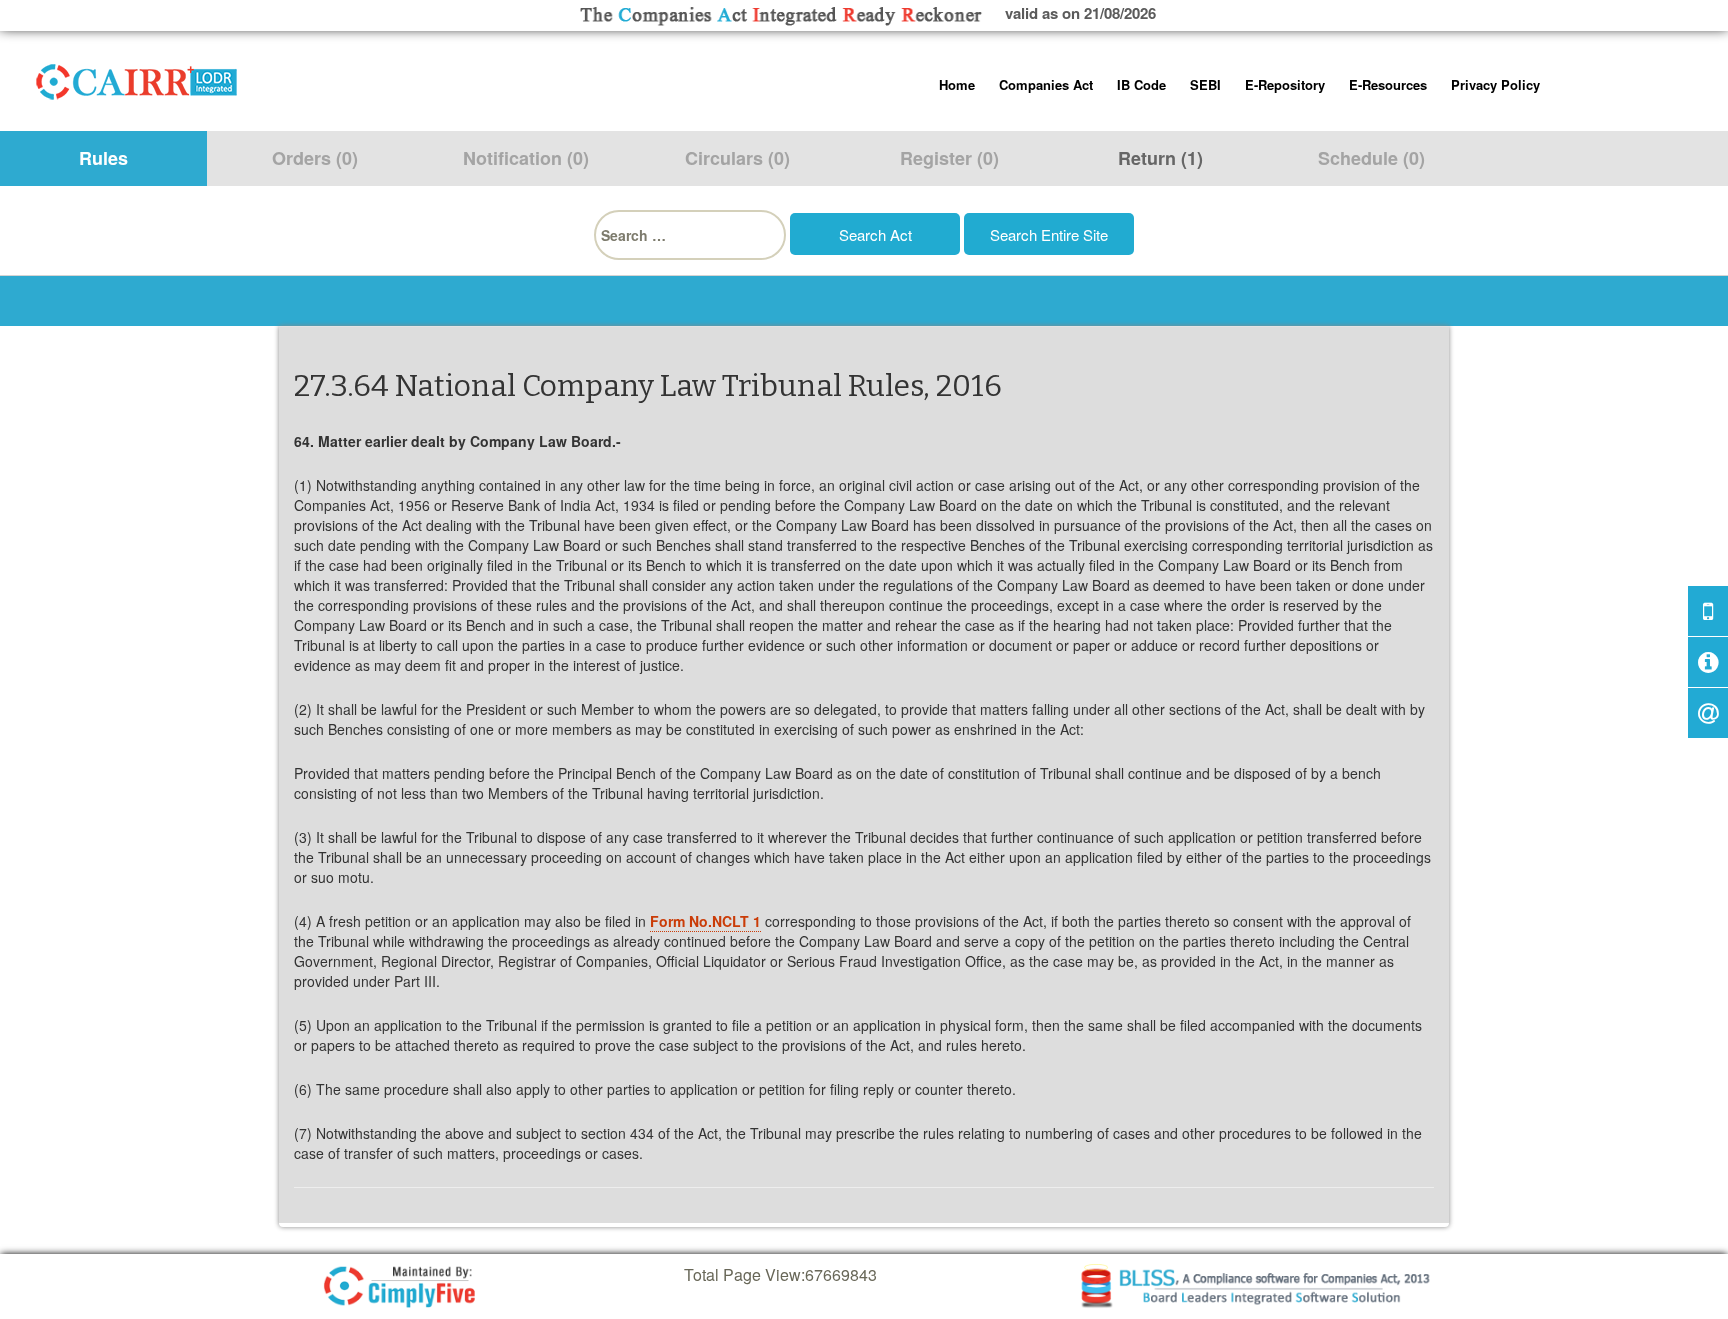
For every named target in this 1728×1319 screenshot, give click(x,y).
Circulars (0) (737, 158)
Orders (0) (315, 158)
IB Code (1141, 84)
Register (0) (949, 158)
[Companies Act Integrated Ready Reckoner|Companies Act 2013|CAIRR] (137, 78)
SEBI (1205, 84)
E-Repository (1285, 84)
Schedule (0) (1371, 158)
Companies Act (1046, 84)
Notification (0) (526, 158)
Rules (103, 158)
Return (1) (1160, 158)
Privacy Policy (1495, 84)
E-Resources (1388, 84)
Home (957, 84)
